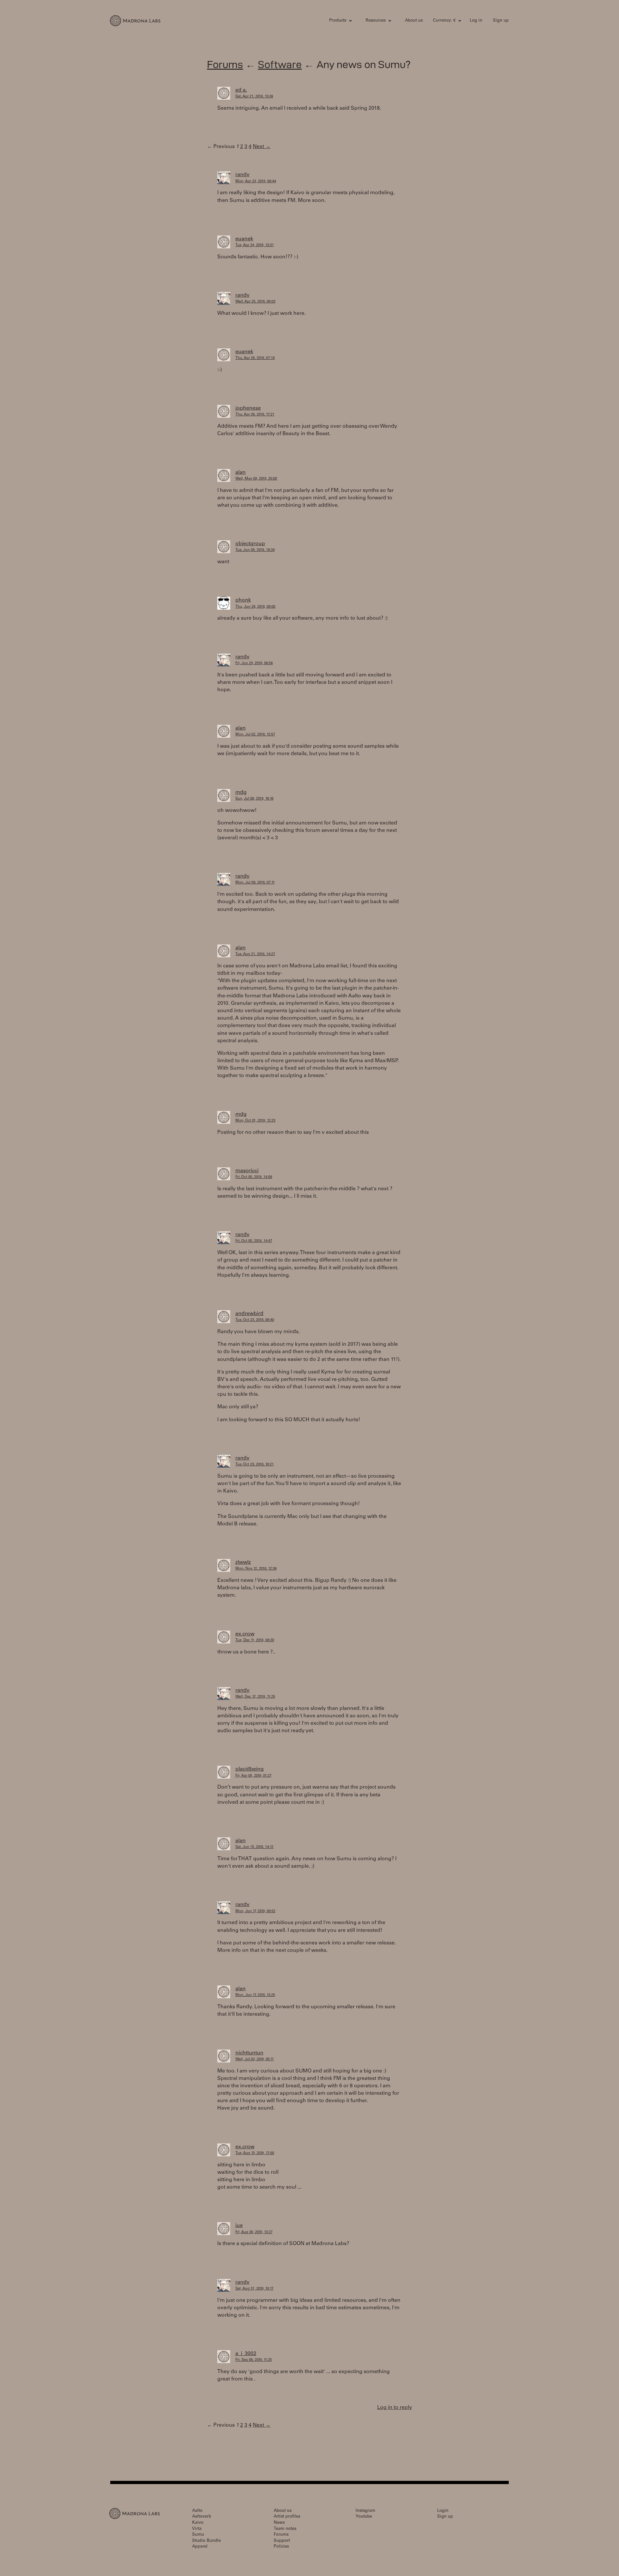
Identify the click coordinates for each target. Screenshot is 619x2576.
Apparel (200, 2547)
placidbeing (250, 1769)
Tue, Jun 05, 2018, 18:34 (255, 550)
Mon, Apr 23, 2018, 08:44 (256, 181)
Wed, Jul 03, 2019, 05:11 (255, 2059)
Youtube (364, 2517)
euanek (244, 239)
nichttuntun (249, 2053)
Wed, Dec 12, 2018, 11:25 (255, 1697)
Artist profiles (287, 2517)
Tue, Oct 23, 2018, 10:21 (255, 1465)
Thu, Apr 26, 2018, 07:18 (255, 358)
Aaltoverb (202, 2517)
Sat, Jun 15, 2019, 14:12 (254, 1847)
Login (443, 2511)
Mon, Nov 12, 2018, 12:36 (256, 1569)
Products (338, 21)
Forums (225, 64)
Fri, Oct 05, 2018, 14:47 (254, 1241)
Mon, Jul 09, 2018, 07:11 (255, 883)
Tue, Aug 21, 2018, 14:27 (255, 954)
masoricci (247, 1171)
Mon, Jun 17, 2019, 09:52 (255, 1911)
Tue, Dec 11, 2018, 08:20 (255, 1640)
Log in (476, 21)
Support (282, 2541)
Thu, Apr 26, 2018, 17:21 (255, 415)
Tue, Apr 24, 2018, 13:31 (255, 245)
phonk (243, 600)
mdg (241, 793)
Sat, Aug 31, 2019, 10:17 (254, 2289)
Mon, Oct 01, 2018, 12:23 (255, 1121)
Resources (376, 21)
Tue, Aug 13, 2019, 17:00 (255, 2153)
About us (414, 21)
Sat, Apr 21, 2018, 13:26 (254, 97)
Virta (197, 2529)
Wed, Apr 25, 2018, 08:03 (255, 302)
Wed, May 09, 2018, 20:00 (256, 479)
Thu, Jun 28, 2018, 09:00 (255, 607)
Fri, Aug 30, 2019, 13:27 (254, 2232)
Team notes (285, 2529)
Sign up (501, 21)
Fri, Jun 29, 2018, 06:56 (254, 663)
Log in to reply (395, 2408)
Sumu (198, 2535)
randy (242, 175)
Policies (281, 2547)
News (279, 2523)
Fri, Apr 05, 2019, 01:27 (253, 1776)
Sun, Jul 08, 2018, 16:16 (254, 799)
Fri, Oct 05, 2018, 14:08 (254, 1177)
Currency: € (444, 21)
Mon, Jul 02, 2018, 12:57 (255, 735)
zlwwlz (243, 1563)
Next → (262, 147)
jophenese (248, 408)
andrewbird (249, 1314)
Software (280, 64)
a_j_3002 (246, 2354)
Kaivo (198, 2523)
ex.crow (245, 1634)
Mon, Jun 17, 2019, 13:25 (255, 1995)
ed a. (241, 90)
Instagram (365, 2511)
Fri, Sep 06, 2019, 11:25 (254, 2360)
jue (239, 2226)
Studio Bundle (206, 2541)
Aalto (197, 2511)
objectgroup (250, 544)
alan (241, 473)
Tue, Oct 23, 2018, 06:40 (255, 1320)
